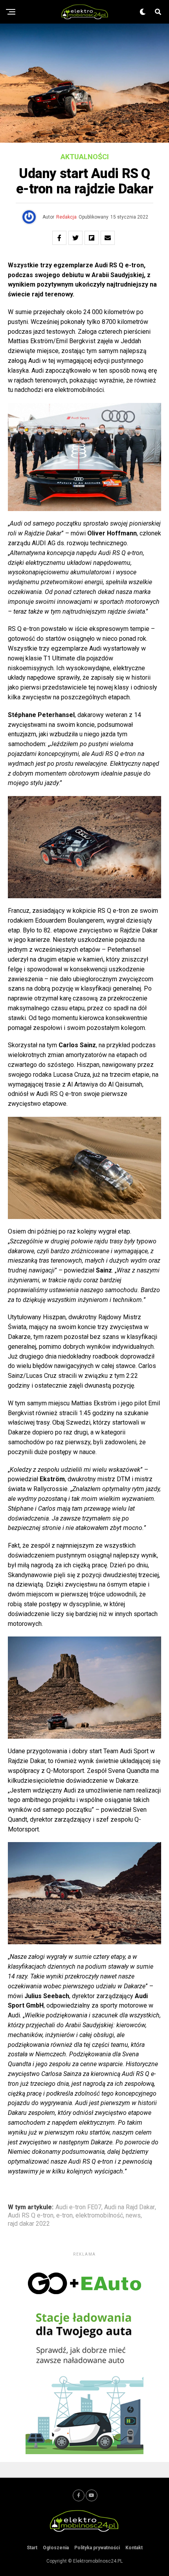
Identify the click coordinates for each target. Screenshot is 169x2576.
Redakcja (66, 217)
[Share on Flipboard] (92, 238)
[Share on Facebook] (59, 238)
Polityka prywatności (97, 2548)
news (133, 2216)
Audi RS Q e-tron (31, 2216)
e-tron (64, 2216)
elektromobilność (99, 2216)
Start (32, 2548)
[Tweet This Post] (75, 238)
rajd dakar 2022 (29, 2224)
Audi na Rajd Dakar (130, 2207)
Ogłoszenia (56, 2548)
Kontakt (134, 2548)
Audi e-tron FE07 (78, 2207)
